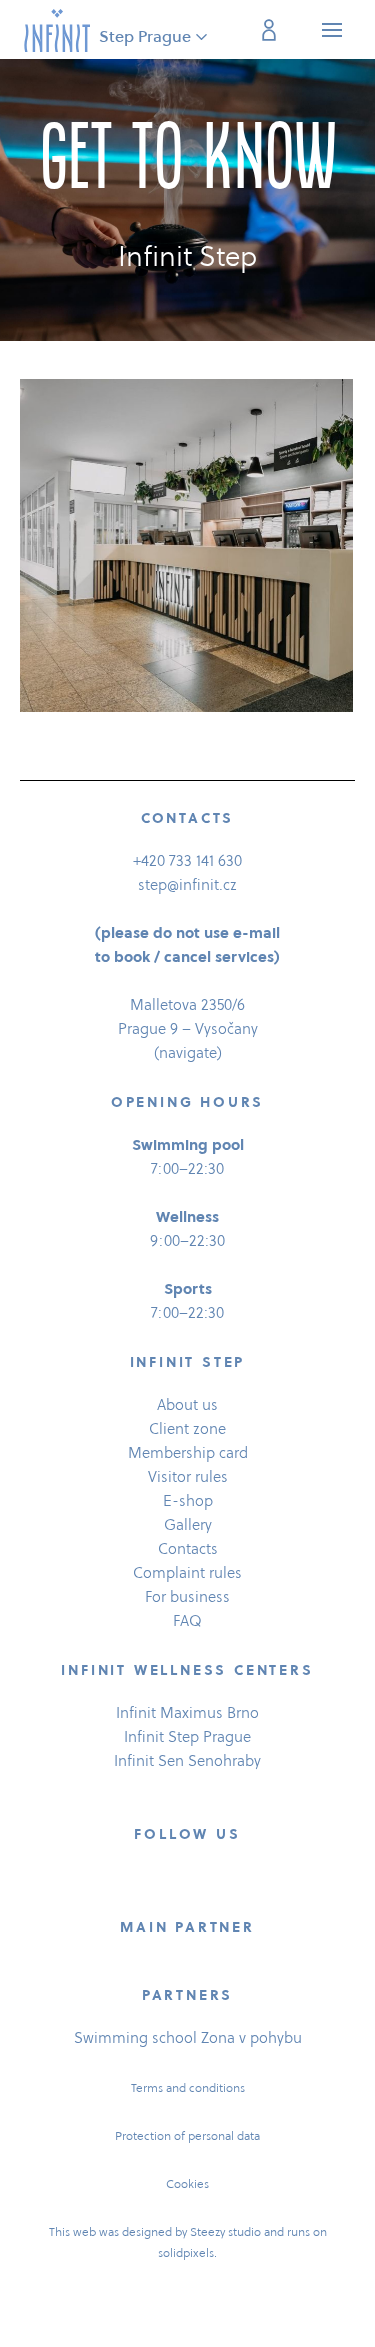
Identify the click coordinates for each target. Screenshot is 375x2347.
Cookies (187, 2183)
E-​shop (188, 1500)
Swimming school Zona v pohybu (188, 2037)
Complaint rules (187, 1572)
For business (187, 1596)
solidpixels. (187, 2252)
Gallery (188, 1524)
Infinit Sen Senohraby (187, 1760)
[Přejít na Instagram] (188, 1881)
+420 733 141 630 (187, 860)
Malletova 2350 (181, 1004)
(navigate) (188, 1052)
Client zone (187, 1428)
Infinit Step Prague (187, 1736)
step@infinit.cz (187, 884)
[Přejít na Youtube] (238, 1881)
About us (187, 1404)
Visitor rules (188, 1476)
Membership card (188, 1452)
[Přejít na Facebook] (138, 1881)
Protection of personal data (187, 2135)
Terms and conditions (188, 2087)
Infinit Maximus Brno (187, 1712)
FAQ (187, 1620)
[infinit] (57, 29)
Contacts (188, 1548)
